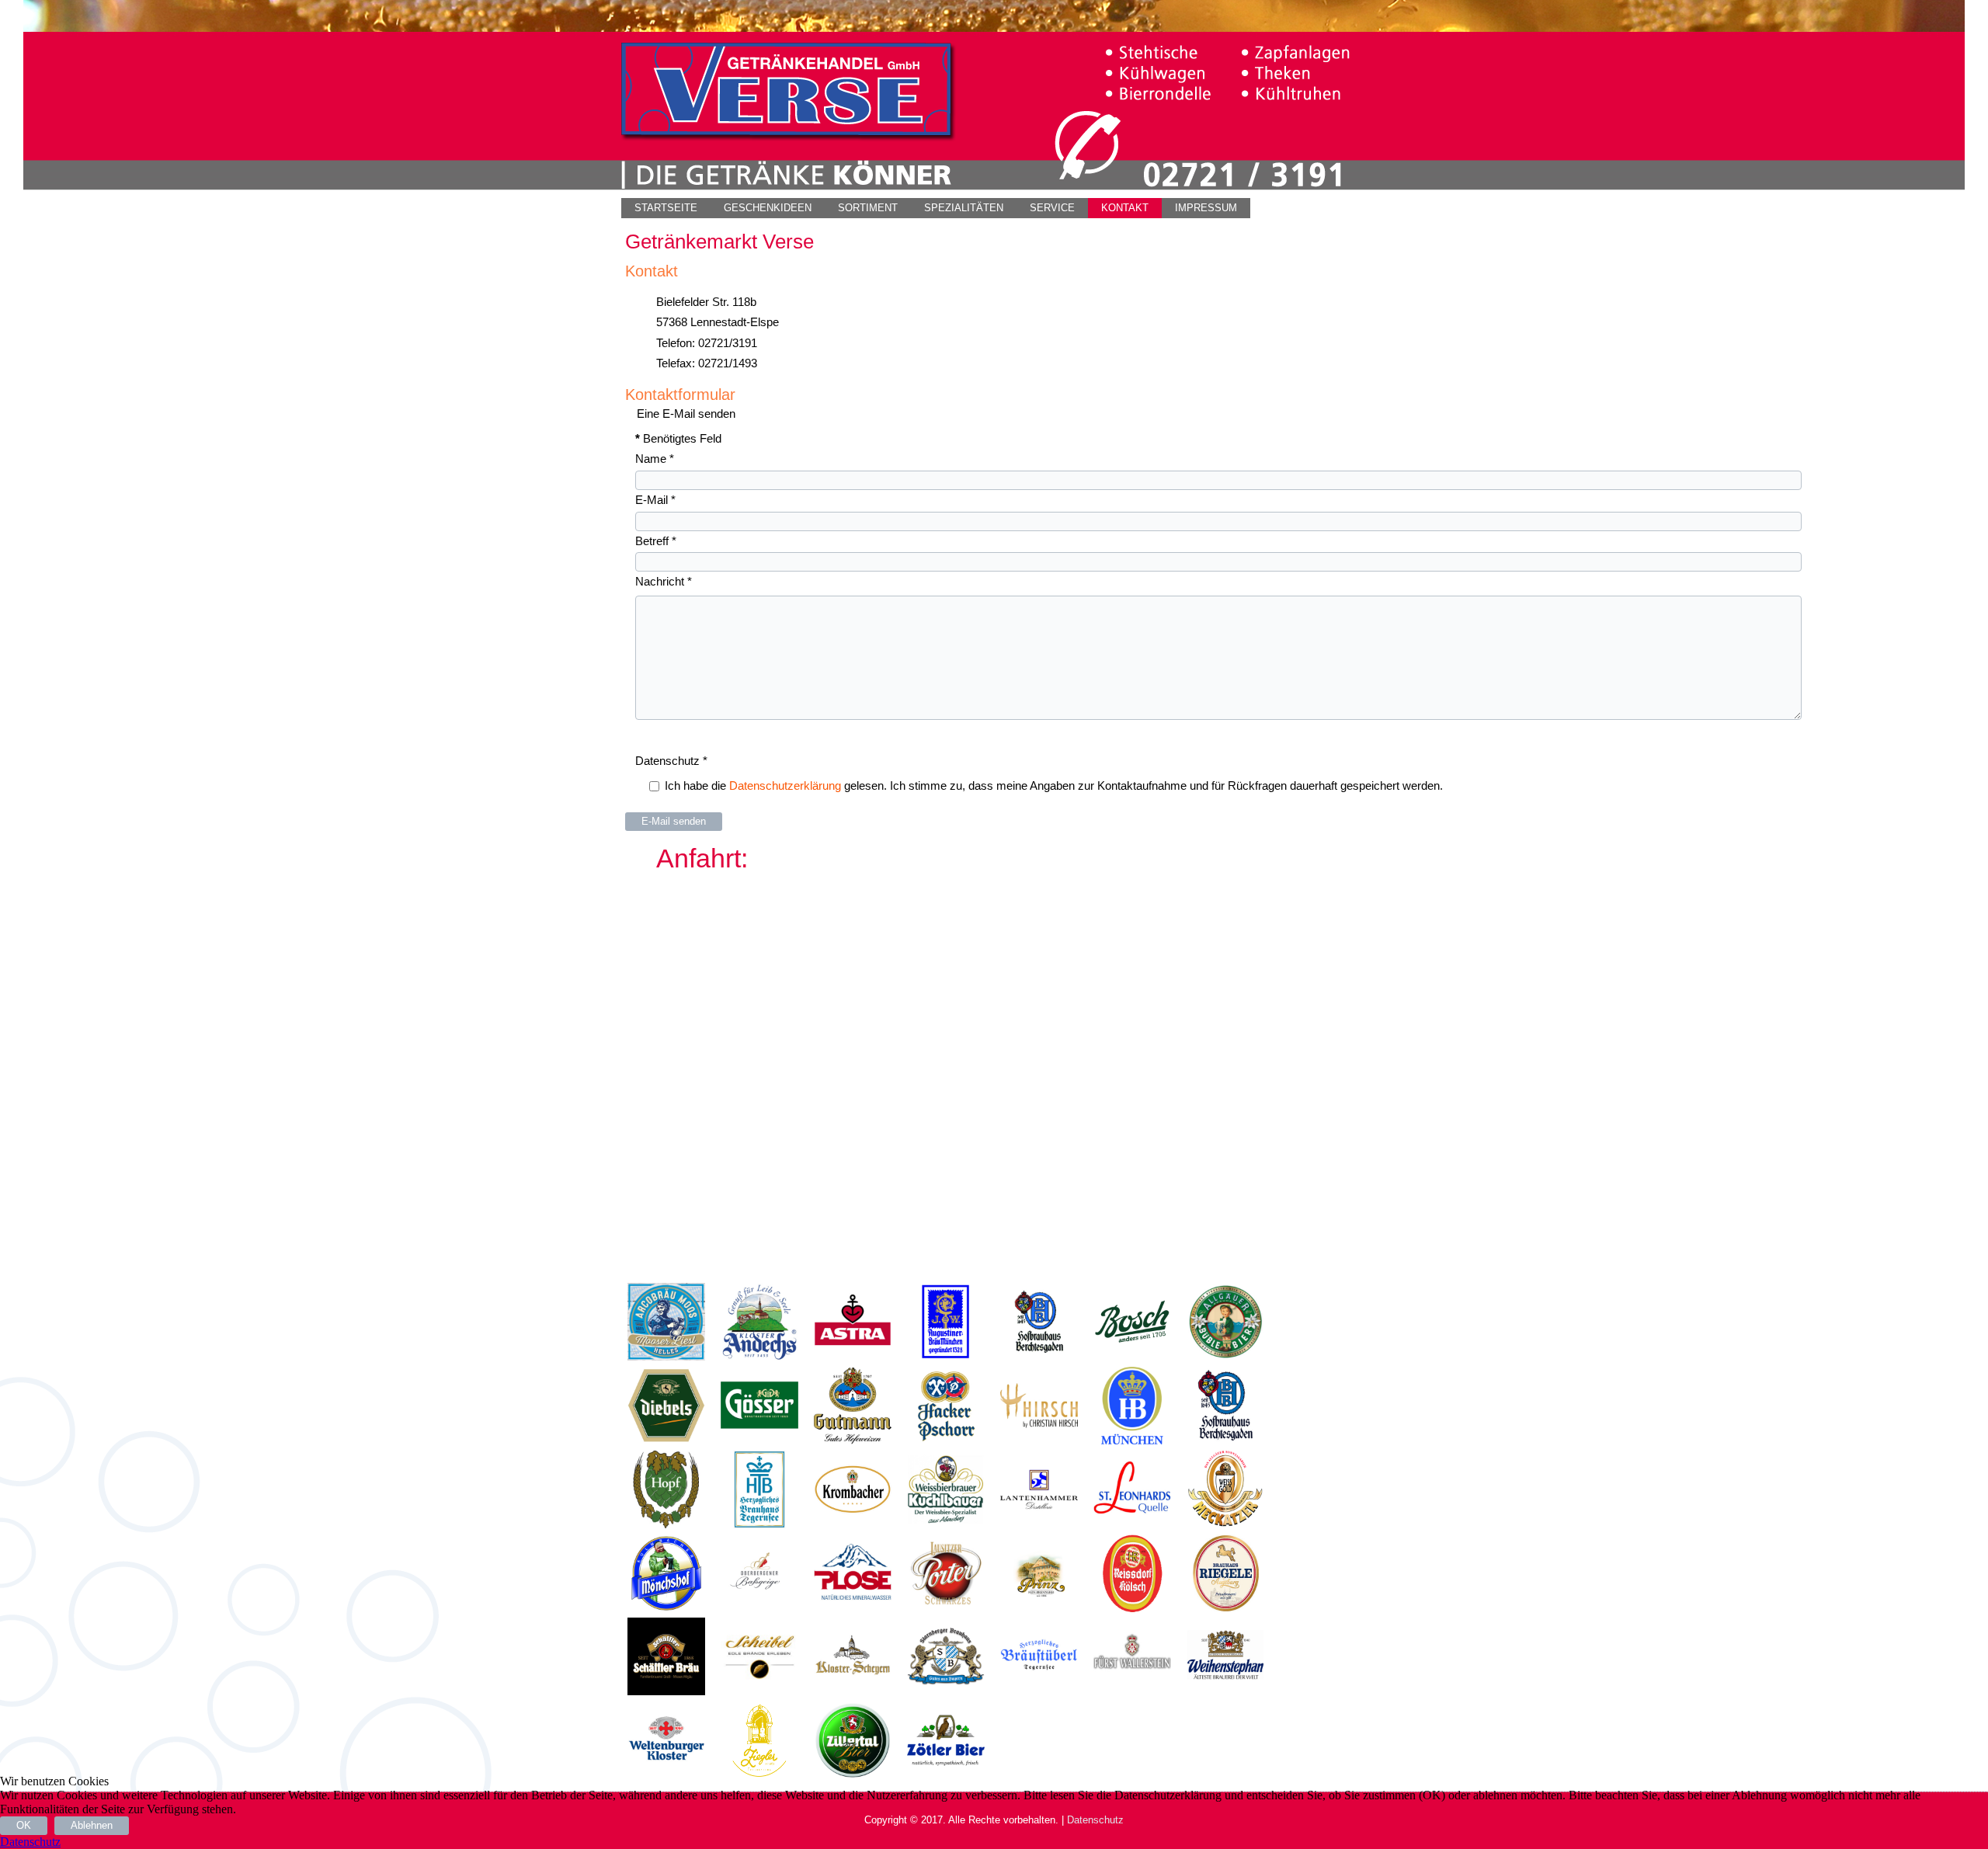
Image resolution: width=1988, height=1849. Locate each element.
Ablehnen (92, 1825)
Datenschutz (671, 761)
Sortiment (868, 208)
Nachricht (664, 581)
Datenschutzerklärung (785, 785)
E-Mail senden (674, 821)
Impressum (1206, 208)
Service (1052, 208)
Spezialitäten (964, 208)
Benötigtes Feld (678, 438)
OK (24, 1825)
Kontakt (1125, 208)
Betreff (656, 541)
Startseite (666, 208)
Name (655, 459)
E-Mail (655, 500)
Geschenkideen (768, 208)
